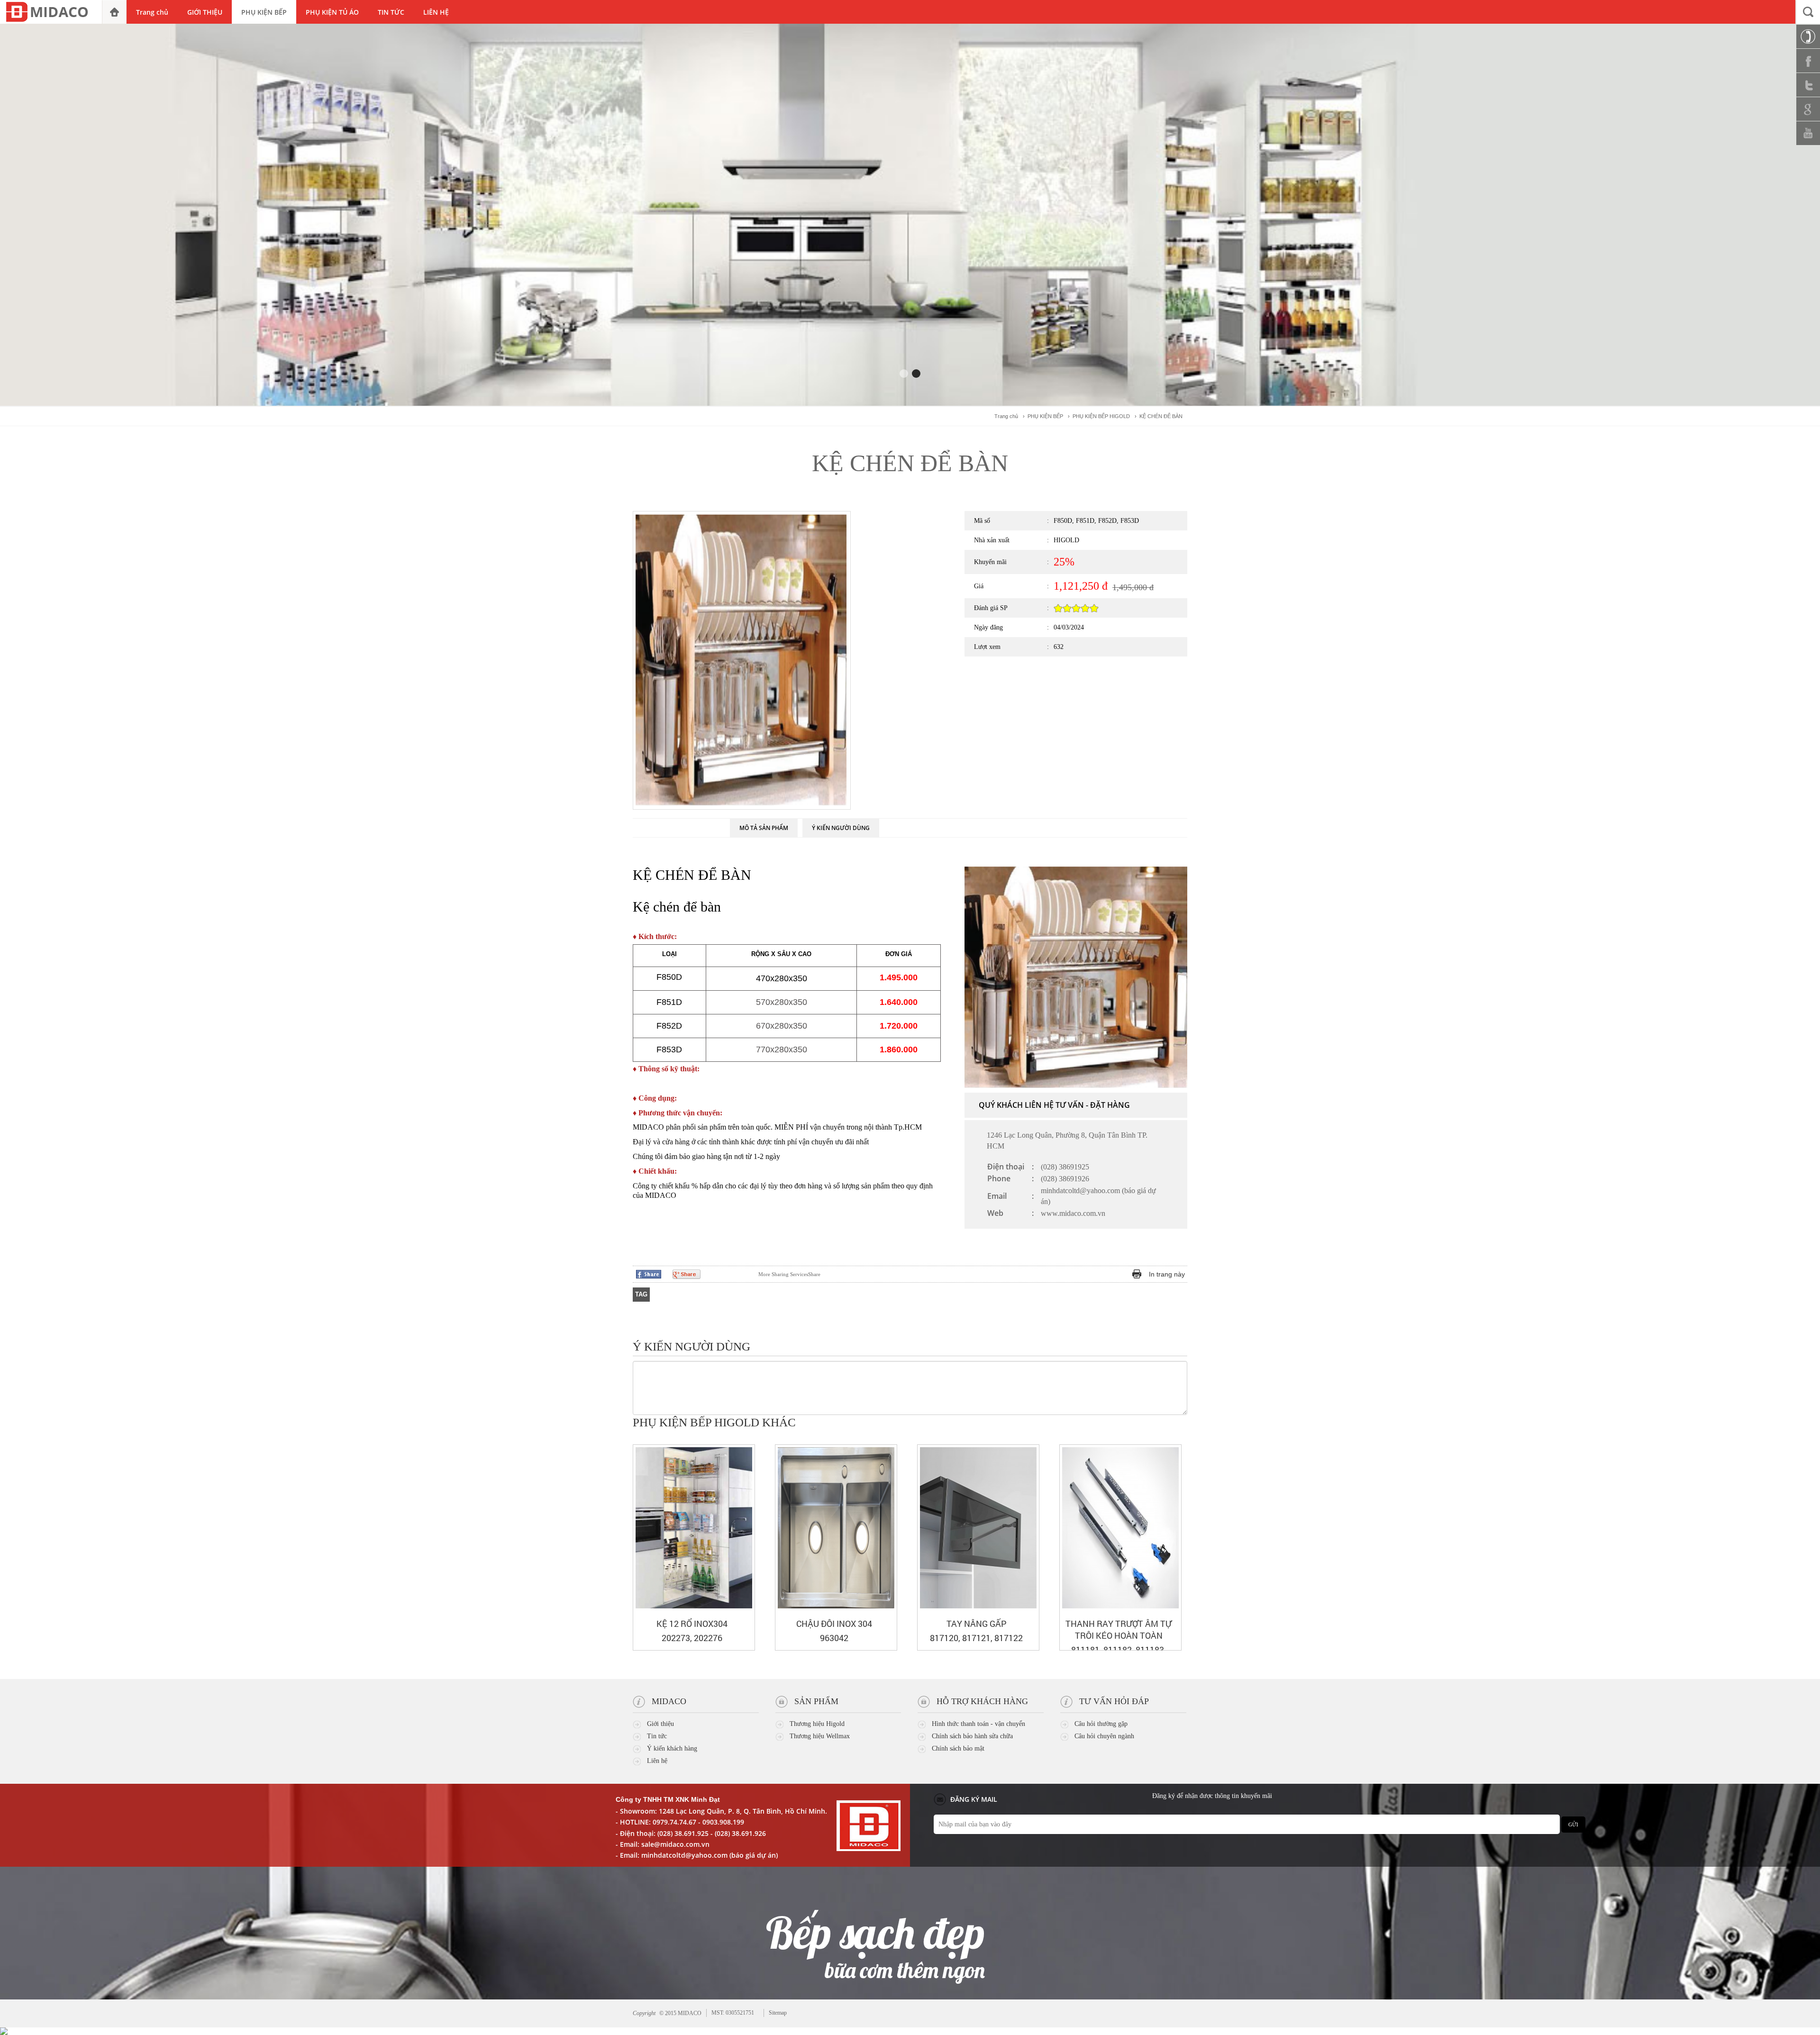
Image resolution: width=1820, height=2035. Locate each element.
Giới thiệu (660, 1724)
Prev (1164, 1424)
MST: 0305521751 (733, 2013)
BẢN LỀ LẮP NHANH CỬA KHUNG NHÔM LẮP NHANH (834, 1629)
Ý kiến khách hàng (672, 1748)
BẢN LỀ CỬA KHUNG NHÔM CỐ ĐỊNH (976, 1629)
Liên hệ (657, 1761)
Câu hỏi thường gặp (1101, 1724)
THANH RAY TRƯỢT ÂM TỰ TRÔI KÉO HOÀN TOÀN (692, 1629)
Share (789, 1274)
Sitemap (778, 2013)
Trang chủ (1006, 416)
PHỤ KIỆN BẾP (1045, 416)
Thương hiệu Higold (817, 1724)
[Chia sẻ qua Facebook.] (649, 1274)
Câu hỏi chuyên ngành (1104, 1736)
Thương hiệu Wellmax (820, 1736)
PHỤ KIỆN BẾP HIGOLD (1101, 416)
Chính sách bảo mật (958, 1748)
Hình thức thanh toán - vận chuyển (978, 1724)
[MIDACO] (51, 12)
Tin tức (657, 1736)
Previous (891, 535)
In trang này (1167, 1274)
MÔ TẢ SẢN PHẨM (764, 828)
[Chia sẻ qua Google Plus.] (687, 1274)
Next (891, 777)
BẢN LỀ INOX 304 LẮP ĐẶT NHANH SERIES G (1119, 1629)
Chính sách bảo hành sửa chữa (972, 1736)
